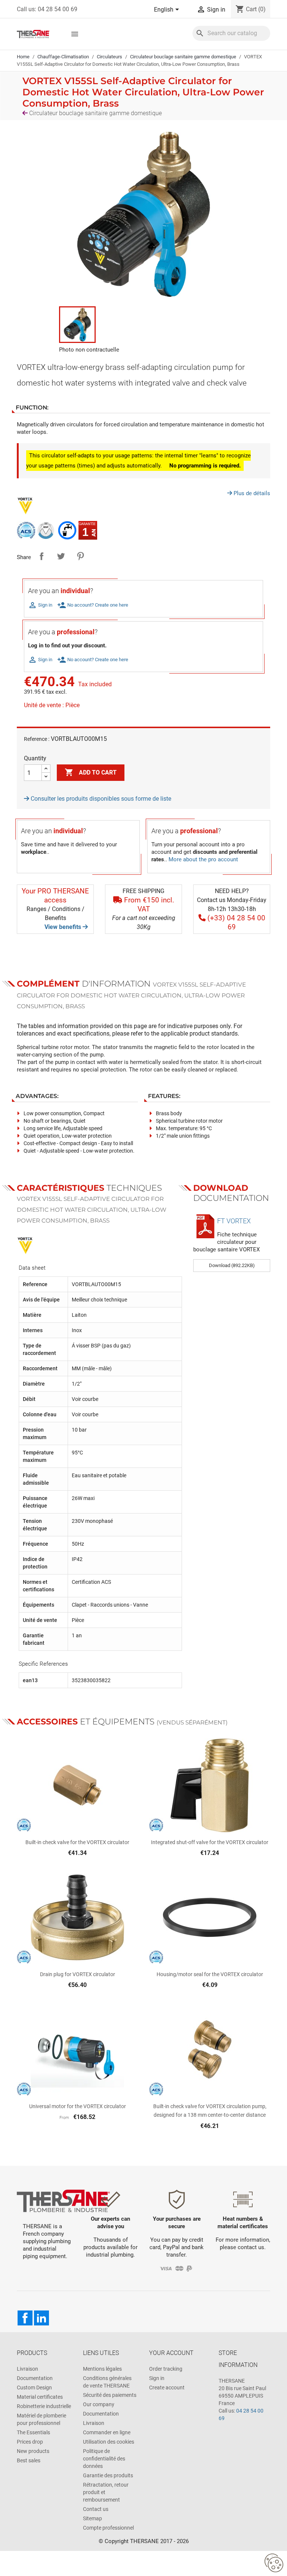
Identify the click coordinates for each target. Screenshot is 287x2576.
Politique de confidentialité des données (104, 2459)
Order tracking (166, 2369)
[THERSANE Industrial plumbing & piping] (63, 2200)
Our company (99, 2404)
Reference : (37, 739)
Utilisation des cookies (109, 2442)
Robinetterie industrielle (44, 2406)
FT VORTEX (234, 1221)
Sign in (157, 2378)
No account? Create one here (93, 605)
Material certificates (40, 2397)
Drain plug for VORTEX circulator (78, 1974)
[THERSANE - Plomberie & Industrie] (33, 33)
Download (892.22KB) (232, 1265)
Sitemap (92, 2518)
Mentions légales (102, 2369)
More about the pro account (203, 859)
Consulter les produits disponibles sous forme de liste (100, 799)
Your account (171, 2353)
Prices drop (30, 2442)
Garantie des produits (108, 2475)
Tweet (61, 556)
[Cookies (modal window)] (274, 2563)
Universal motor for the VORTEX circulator (78, 2106)
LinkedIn (41, 2318)
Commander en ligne (107, 2432)
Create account (167, 2388)
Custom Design (34, 2388)
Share (41, 556)
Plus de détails (251, 493)
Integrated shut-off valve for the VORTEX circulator (210, 1842)
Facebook (25, 2318)
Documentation (35, 2378)
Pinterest (80, 556)
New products (33, 2451)
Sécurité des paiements (110, 2395)
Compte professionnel (108, 2528)
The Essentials (33, 2432)
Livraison (27, 2369)
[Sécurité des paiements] (177, 2268)
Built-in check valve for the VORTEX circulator (77, 1842)
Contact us (96, 2509)
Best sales (29, 2460)
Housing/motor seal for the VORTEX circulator (210, 1974)
